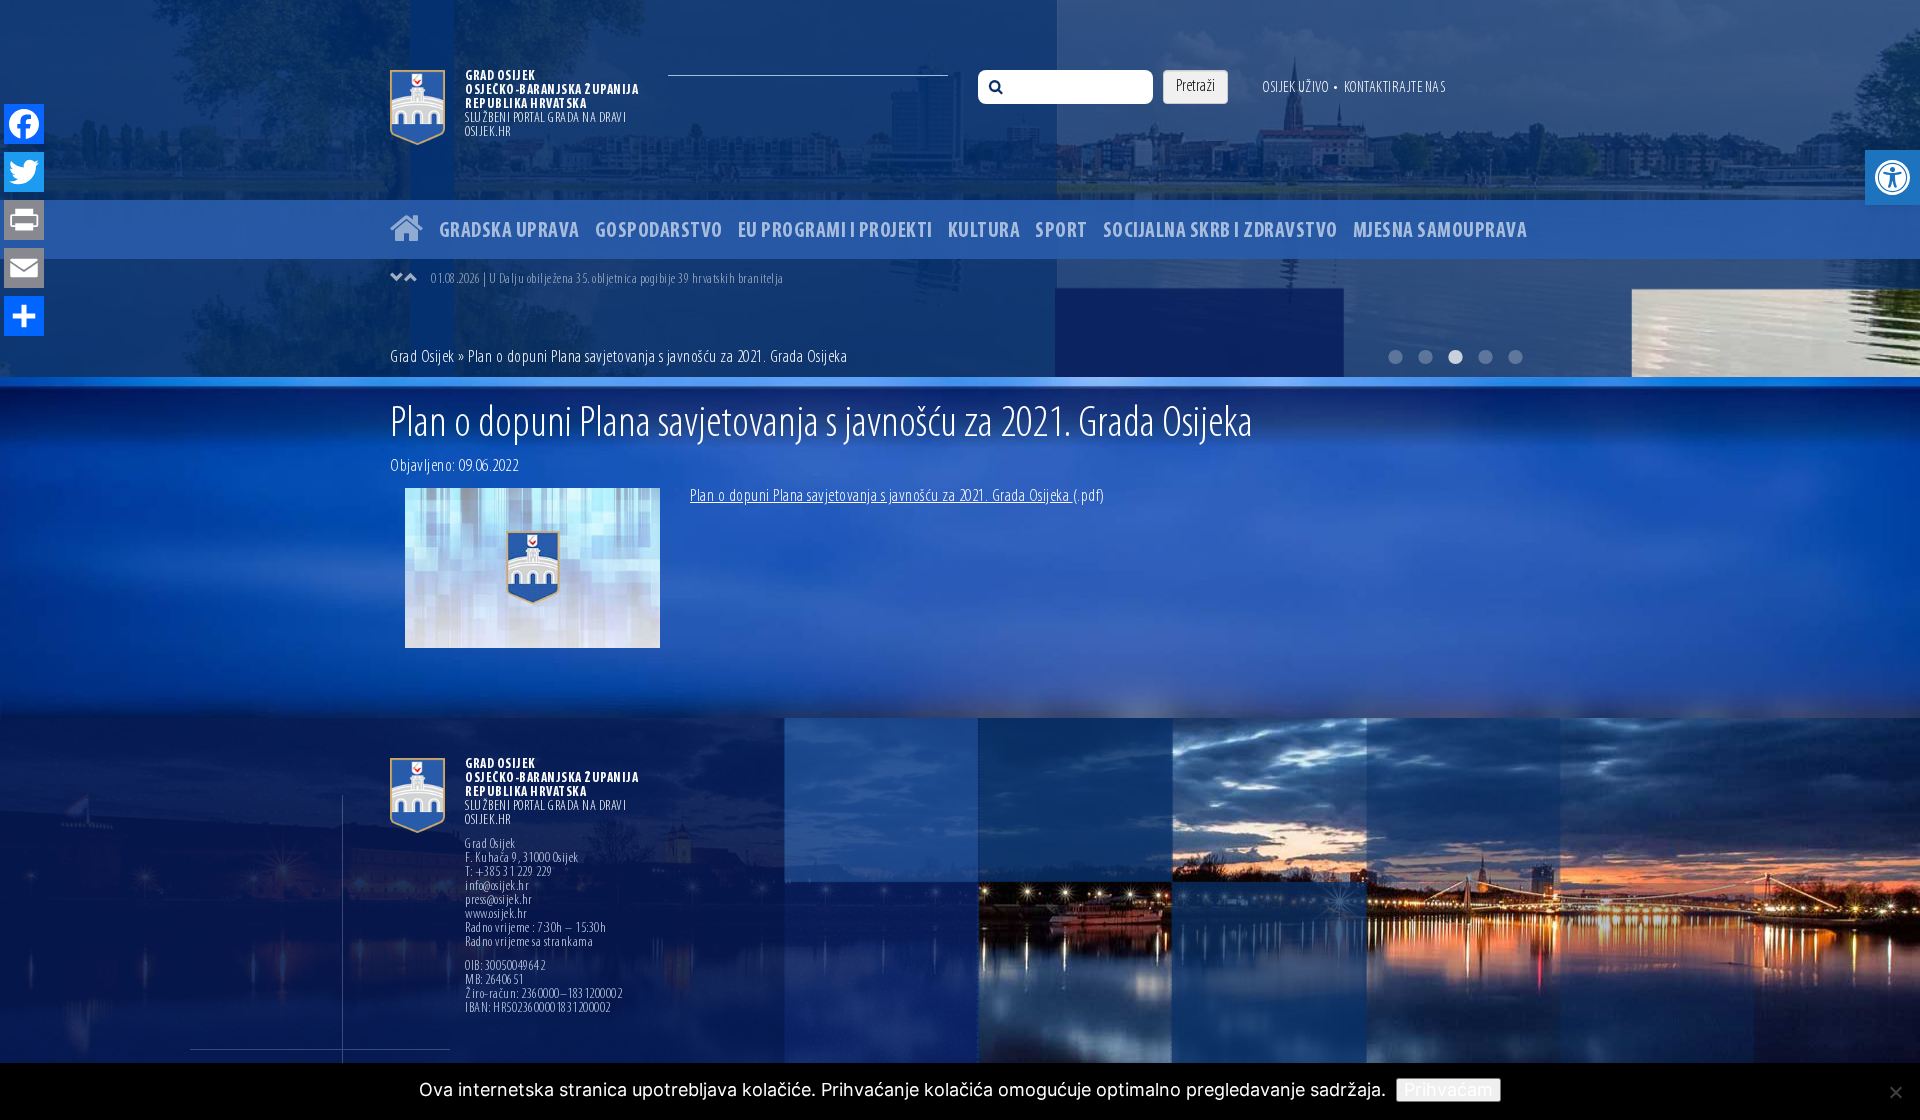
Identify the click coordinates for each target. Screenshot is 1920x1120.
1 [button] (1395, 357)
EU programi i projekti (835, 231)
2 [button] (1425, 357)
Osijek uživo (1295, 88)
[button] (1892, 177)
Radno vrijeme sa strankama (529, 943)
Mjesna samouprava (1440, 231)
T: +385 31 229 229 (508, 873)
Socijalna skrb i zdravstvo (1220, 231)
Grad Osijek (424, 358)
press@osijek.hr (499, 901)
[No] (1895, 1092)
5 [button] (1515, 357)
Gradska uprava (509, 231)
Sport (1061, 231)
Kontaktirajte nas (1395, 88)
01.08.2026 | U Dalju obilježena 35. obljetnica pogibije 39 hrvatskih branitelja (607, 279)
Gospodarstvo (659, 231)
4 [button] (1485, 357)
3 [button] (1455, 357)
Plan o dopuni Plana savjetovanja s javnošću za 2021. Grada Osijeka (897, 497)
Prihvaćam (1448, 1089)
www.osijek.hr (496, 915)
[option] (960, 188)
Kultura (984, 231)
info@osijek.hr (497, 887)
